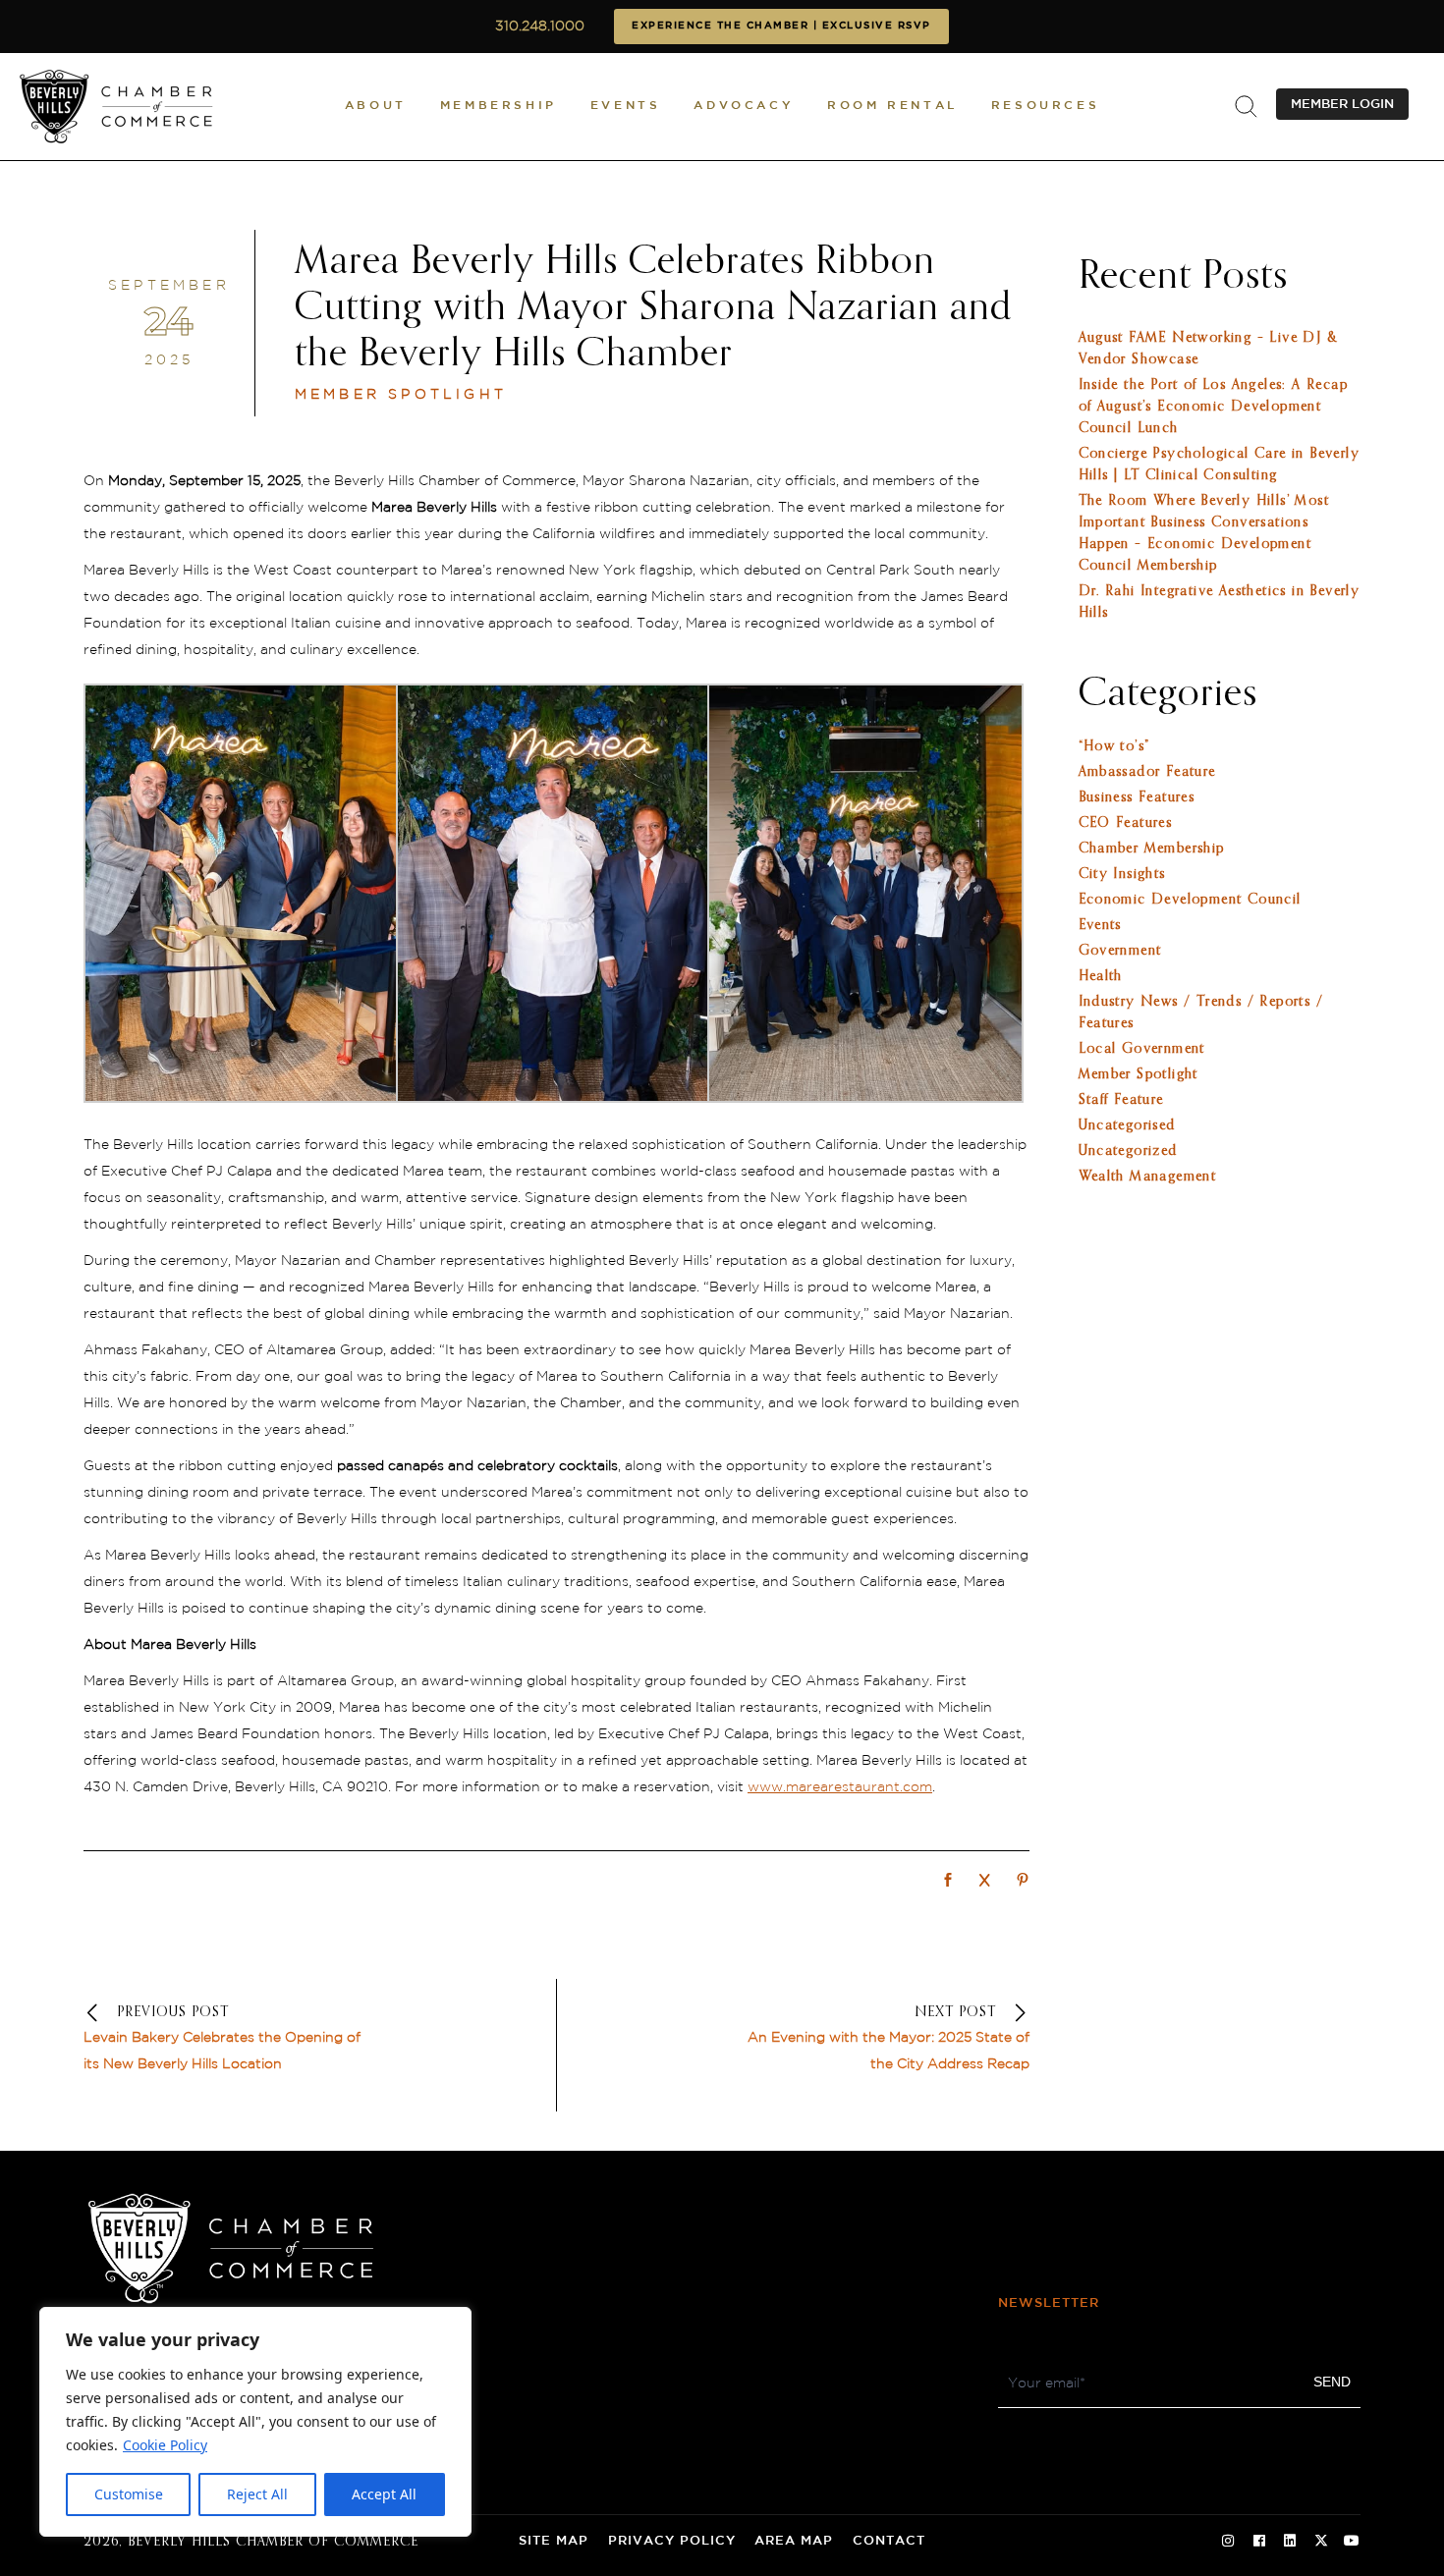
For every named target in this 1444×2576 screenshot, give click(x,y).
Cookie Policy (165, 2445)
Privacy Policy (672, 2541)
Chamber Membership (1152, 849)
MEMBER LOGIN (1342, 104)
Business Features (1137, 797)
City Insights (1122, 874)
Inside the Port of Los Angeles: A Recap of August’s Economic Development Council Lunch (1214, 407)
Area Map (794, 2541)
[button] (376, 107)
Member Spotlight (401, 395)
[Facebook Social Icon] (1259, 2542)
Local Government (1142, 1049)
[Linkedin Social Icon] (1290, 2542)
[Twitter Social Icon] (1321, 2542)
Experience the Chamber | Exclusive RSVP (781, 26)
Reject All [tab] (257, 2494)
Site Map (554, 2541)
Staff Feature (1121, 1100)
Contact (889, 2541)
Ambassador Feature (1147, 772)
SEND (1332, 2382)
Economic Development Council (1190, 900)
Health (1101, 976)
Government (1120, 951)
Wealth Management (1148, 1177)
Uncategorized (1128, 1151)
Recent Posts (1183, 277)
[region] (255, 2422)
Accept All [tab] (384, 2494)
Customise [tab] (129, 2494)
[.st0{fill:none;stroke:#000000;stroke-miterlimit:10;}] (1246, 107)
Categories (1168, 694)
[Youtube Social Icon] (1352, 2542)
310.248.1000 (540, 27)
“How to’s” (1114, 746)
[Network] (948, 1882)
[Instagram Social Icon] (1228, 2542)
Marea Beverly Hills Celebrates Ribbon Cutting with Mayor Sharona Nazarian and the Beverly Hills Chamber (653, 308)
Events (1100, 925)
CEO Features (1126, 823)
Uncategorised (1127, 1125)
